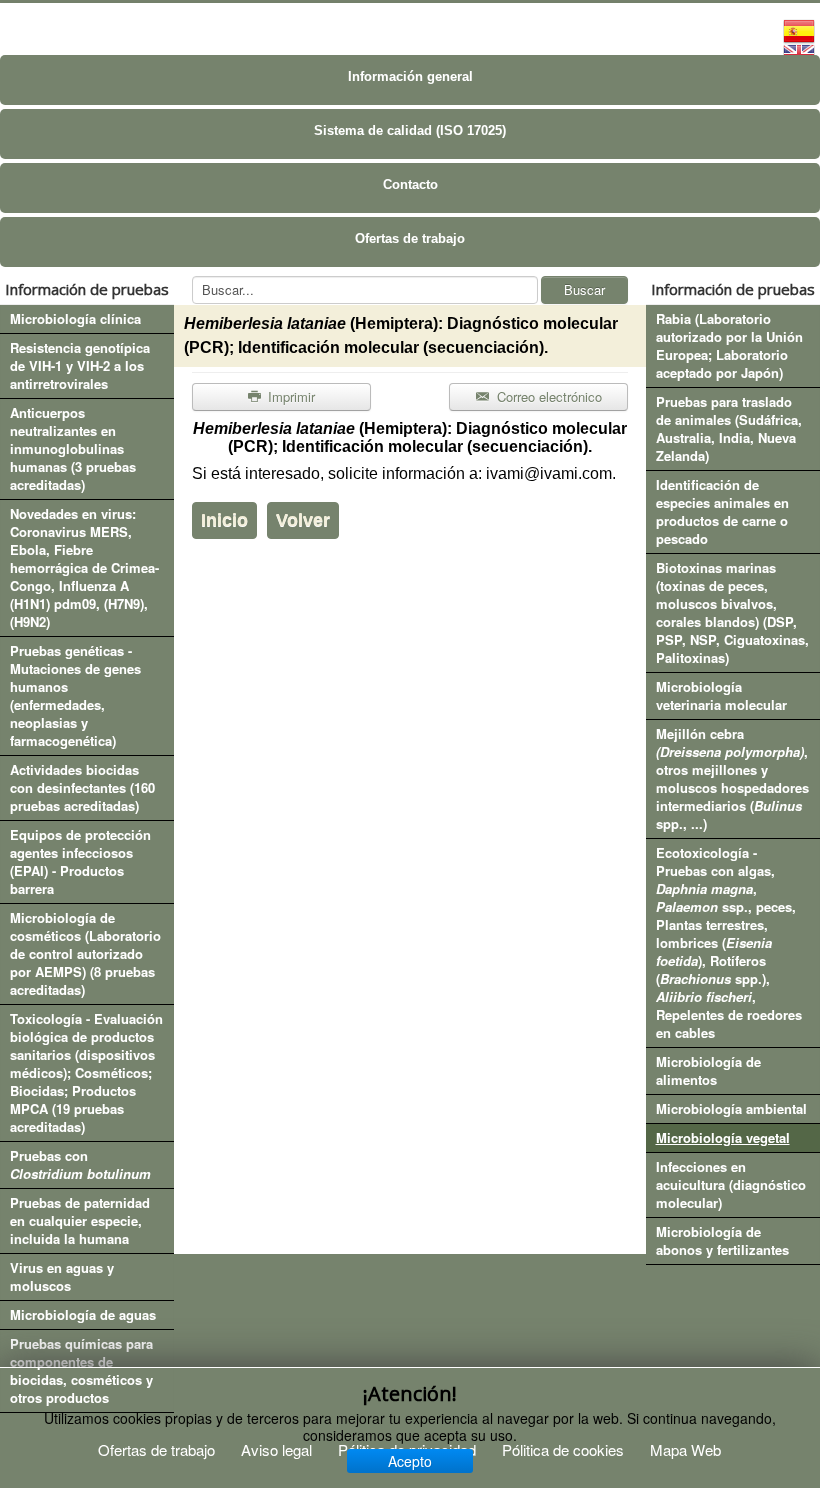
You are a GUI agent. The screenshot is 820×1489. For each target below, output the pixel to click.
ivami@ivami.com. (551, 473)
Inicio (224, 520)
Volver (303, 520)
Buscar (584, 289)
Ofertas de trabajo (410, 238)
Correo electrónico (547, 396)
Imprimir (289, 396)
